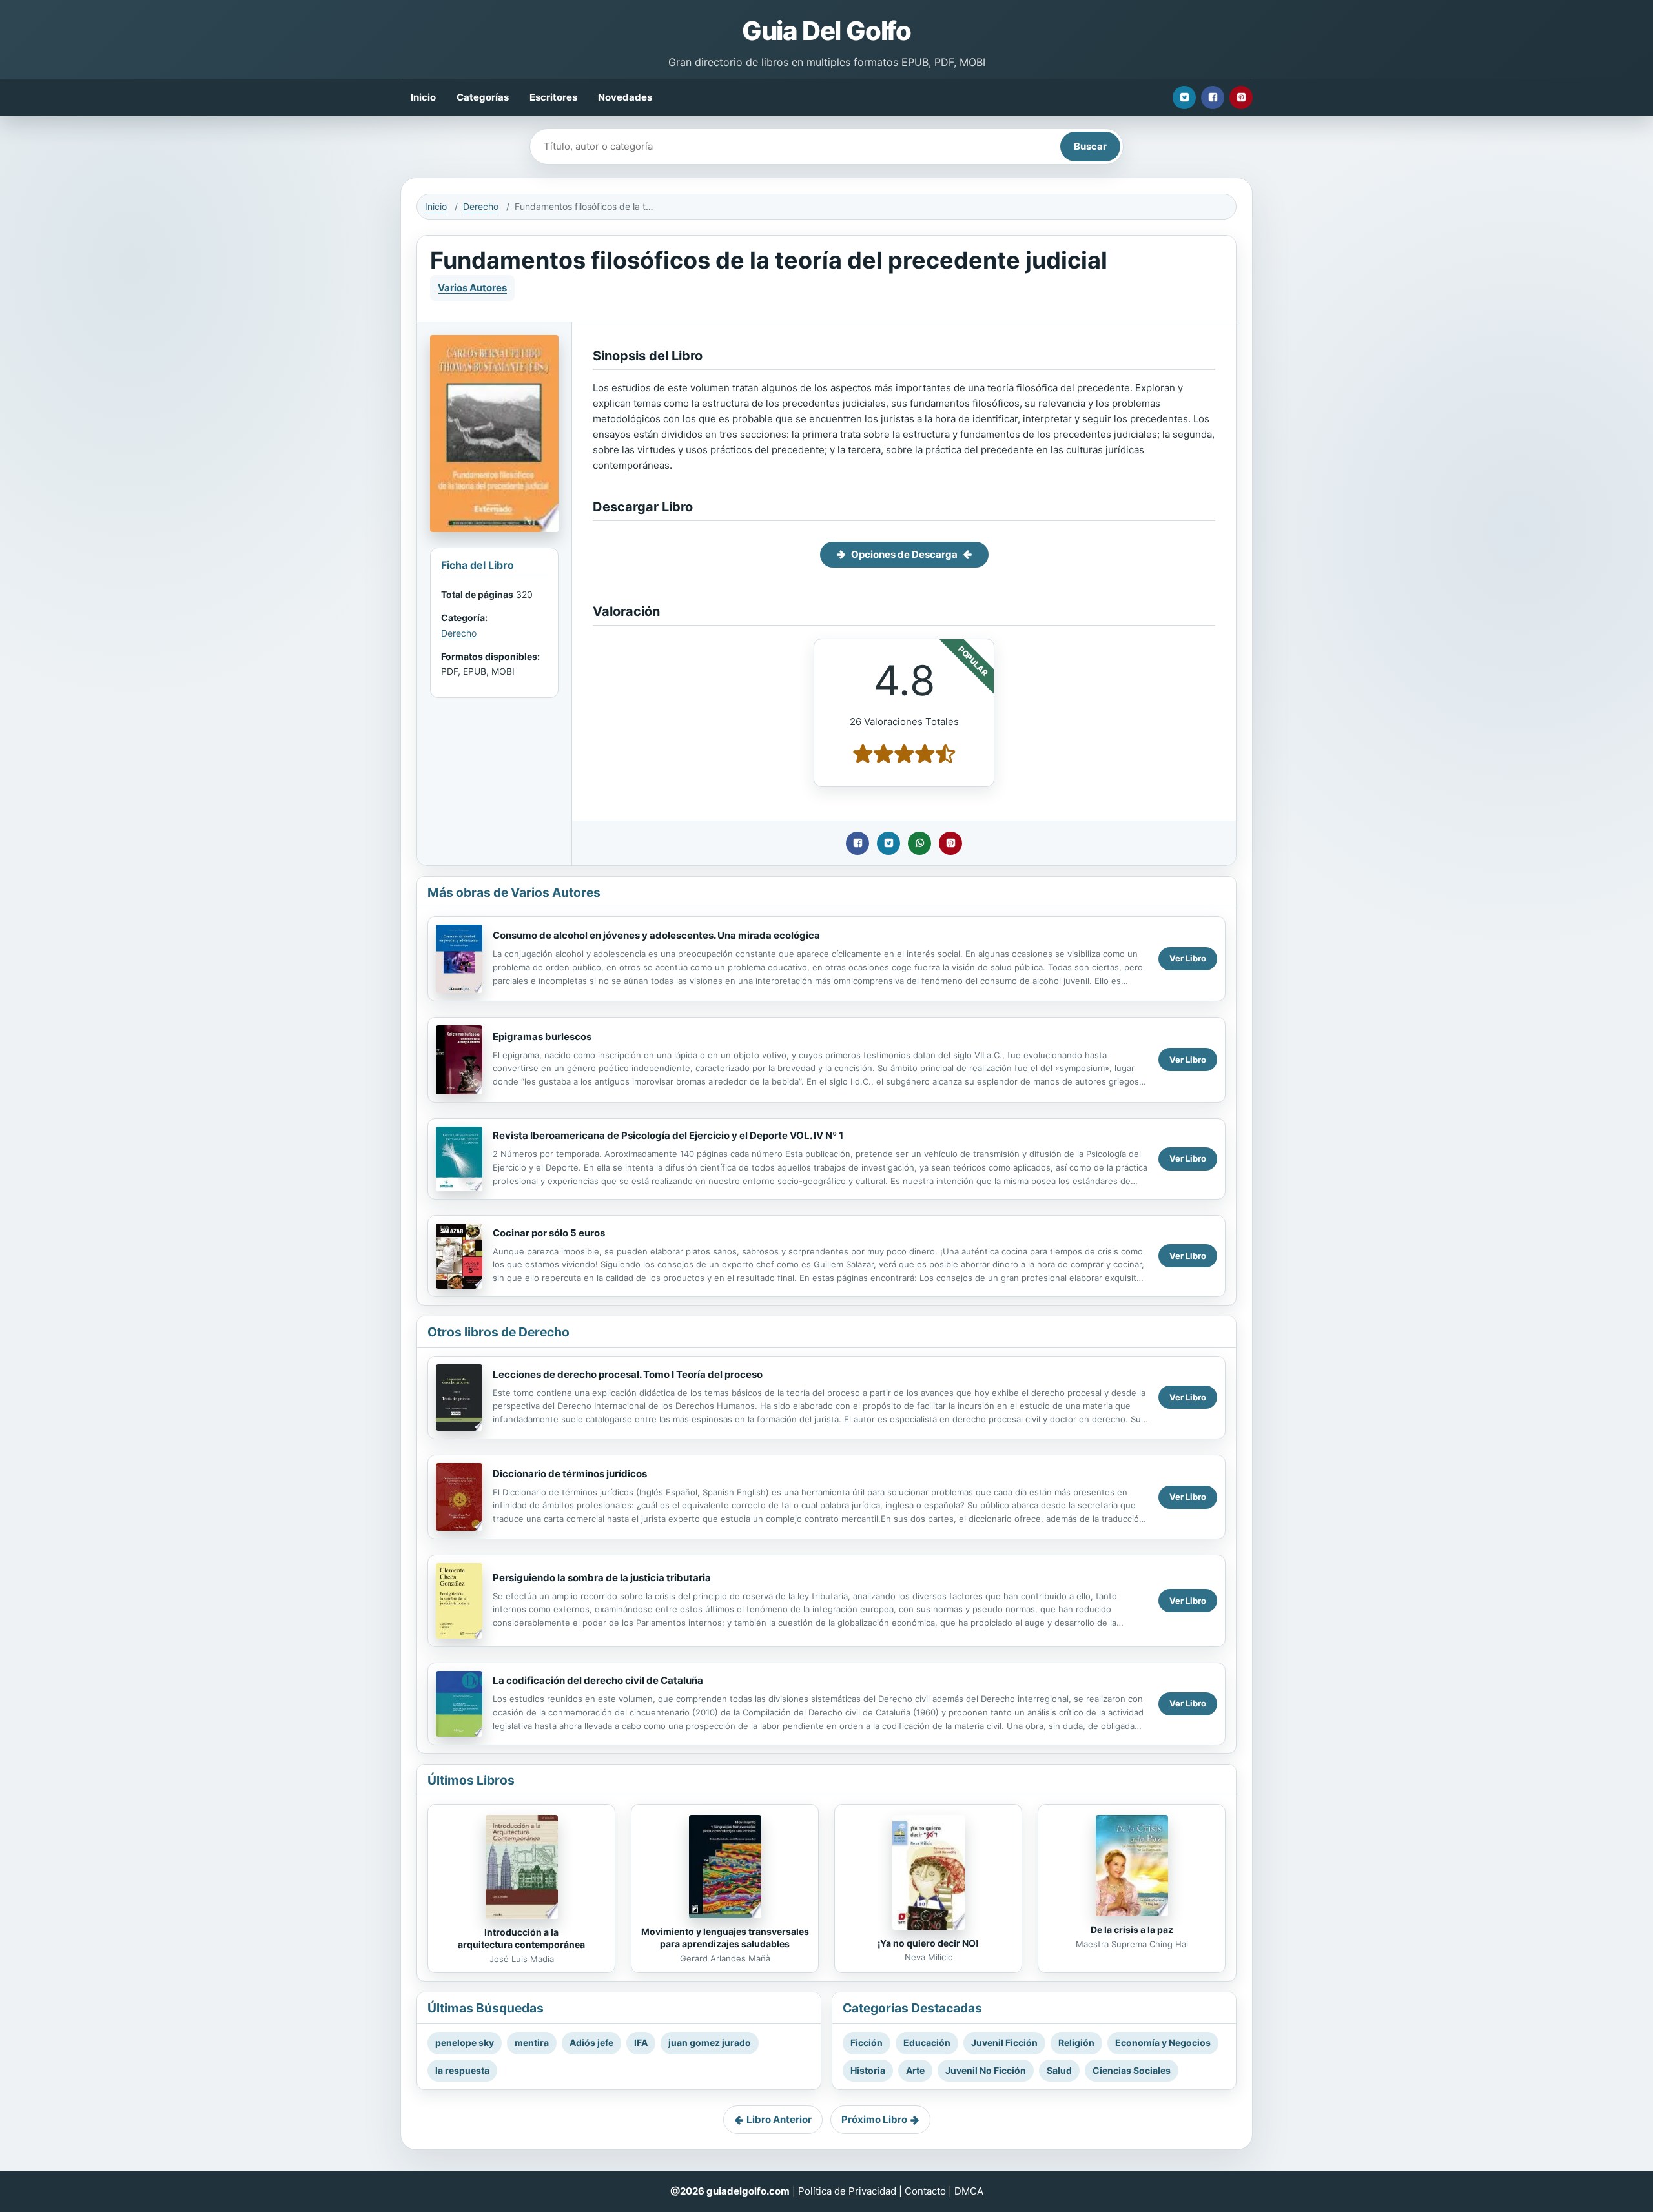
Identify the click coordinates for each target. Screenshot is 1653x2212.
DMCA (969, 2191)
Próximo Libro (874, 2119)
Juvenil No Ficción (986, 2070)
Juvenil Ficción (1004, 2043)
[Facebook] (1213, 97)
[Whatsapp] (919, 843)
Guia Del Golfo (826, 31)
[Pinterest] (1241, 97)
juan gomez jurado (710, 2043)
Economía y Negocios (1163, 2043)
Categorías (483, 97)
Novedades (625, 97)
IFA (641, 2043)
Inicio (423, 97)
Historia (868, 2070)
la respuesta (462, 2070)
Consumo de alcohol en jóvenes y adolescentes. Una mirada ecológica (656, 935)
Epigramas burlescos (542, 1037)
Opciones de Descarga (904, 554)
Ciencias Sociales (1132, 2070)
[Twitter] (1184, 97)
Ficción (867, 2043)
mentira (532, 2043)
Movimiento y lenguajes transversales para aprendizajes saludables (725, 1938)
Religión (1076, 2043)
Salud (1059, 2070)
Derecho (481, 206)
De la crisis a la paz (1132, 1930)
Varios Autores (472, 288)
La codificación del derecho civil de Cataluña (598, 1680)
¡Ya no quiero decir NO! (928, 1943)
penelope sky (465, 2043)
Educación (927, 2043)
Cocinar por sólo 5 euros (549, 1233)
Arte (915, 2070)
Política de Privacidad (847, 2191)
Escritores (553, 97)
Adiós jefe (591, 2043)
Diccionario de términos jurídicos (570, 1474)
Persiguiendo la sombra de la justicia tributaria (602, 1578)
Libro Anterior (779, 2119)
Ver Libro (1188, 958)
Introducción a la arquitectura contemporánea (521, 1938)
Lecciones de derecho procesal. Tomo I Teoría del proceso (628, 1374)
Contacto (925, 2191)
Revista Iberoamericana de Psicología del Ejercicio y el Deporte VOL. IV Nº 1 (668, 1135)
